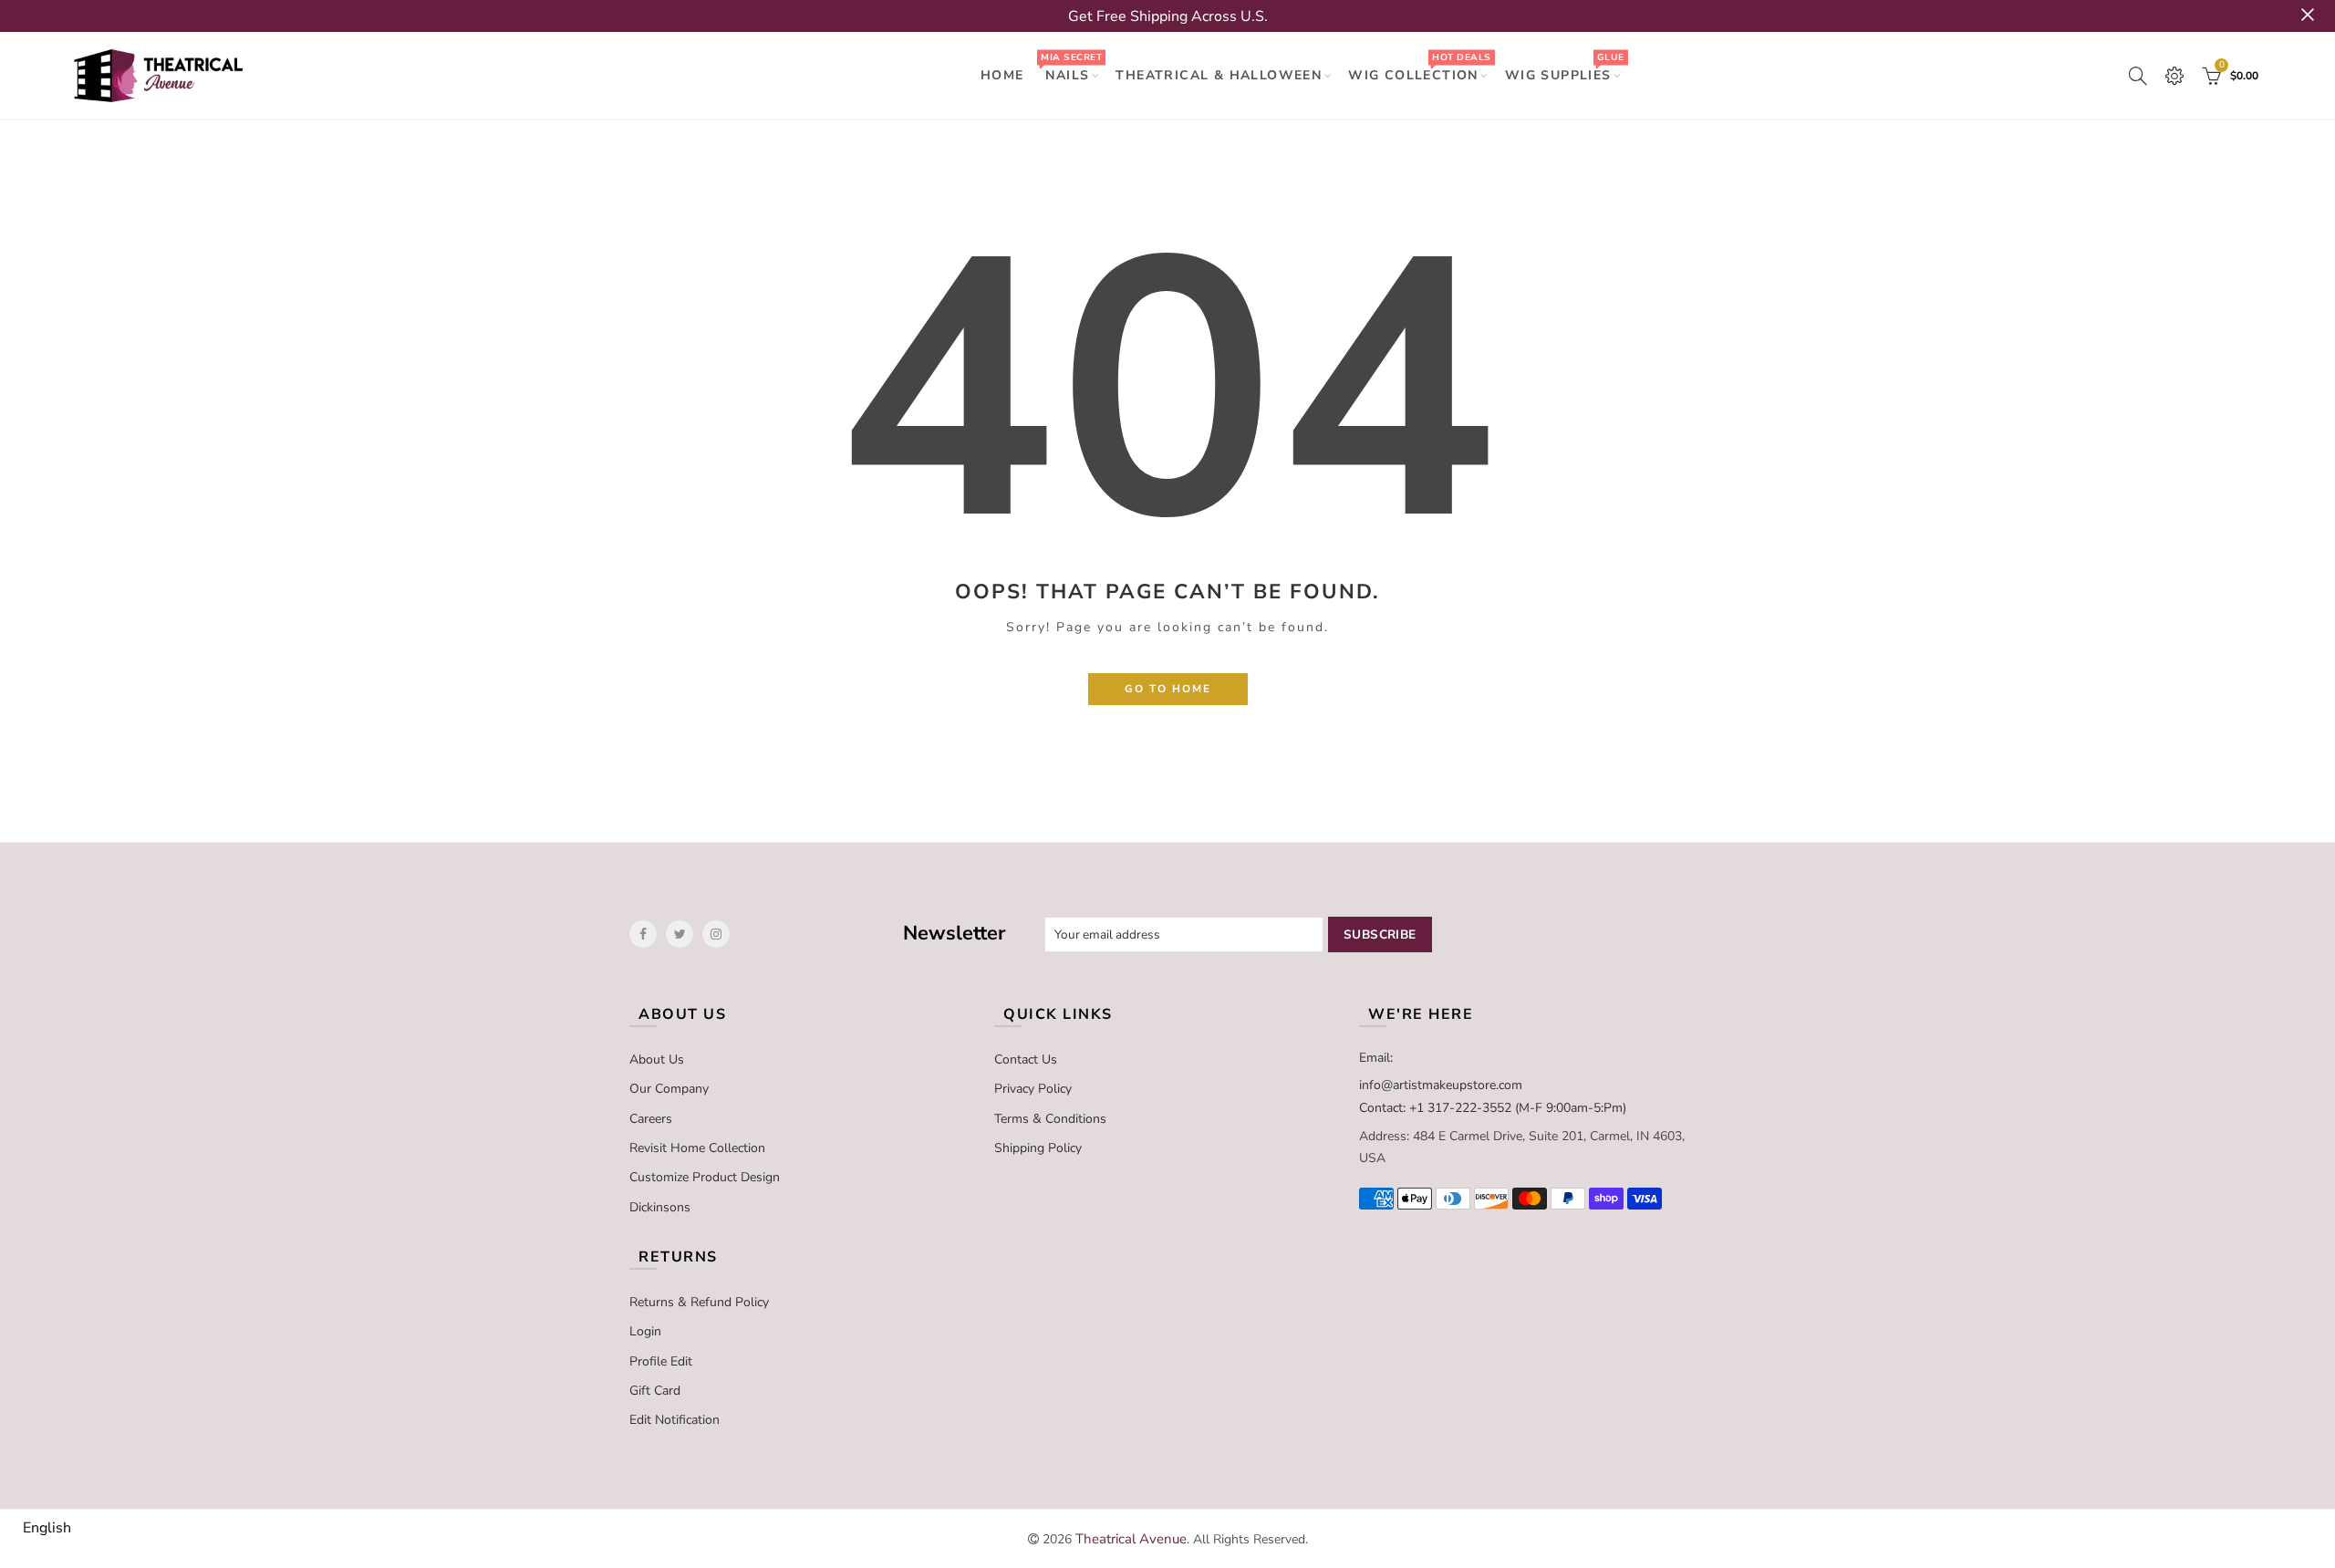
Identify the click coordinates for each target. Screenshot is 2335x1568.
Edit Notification (675, 1420)
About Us (657, 1059)
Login (645, 1331)
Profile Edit (661, 1361)
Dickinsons (660, 1207)
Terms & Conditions (1050, 1119)
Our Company (669, 1089)
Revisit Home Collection (697, 1148)
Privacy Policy (1033, 1089)
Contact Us (1026, 1059)
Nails (1071, 67)
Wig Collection (1419, 67)
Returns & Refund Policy (699, 1302)
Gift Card (655, 1391)
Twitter (680, 934)
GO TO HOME (1168, 689)
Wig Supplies (1564, 67)
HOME (1002, 75)
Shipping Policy (1038, 1148)
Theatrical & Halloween (1219, 75)
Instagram (716, 934)
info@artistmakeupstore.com (1441, 1085)
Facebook (643, 934)
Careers (651, 1119)
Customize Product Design (705, 1177)
